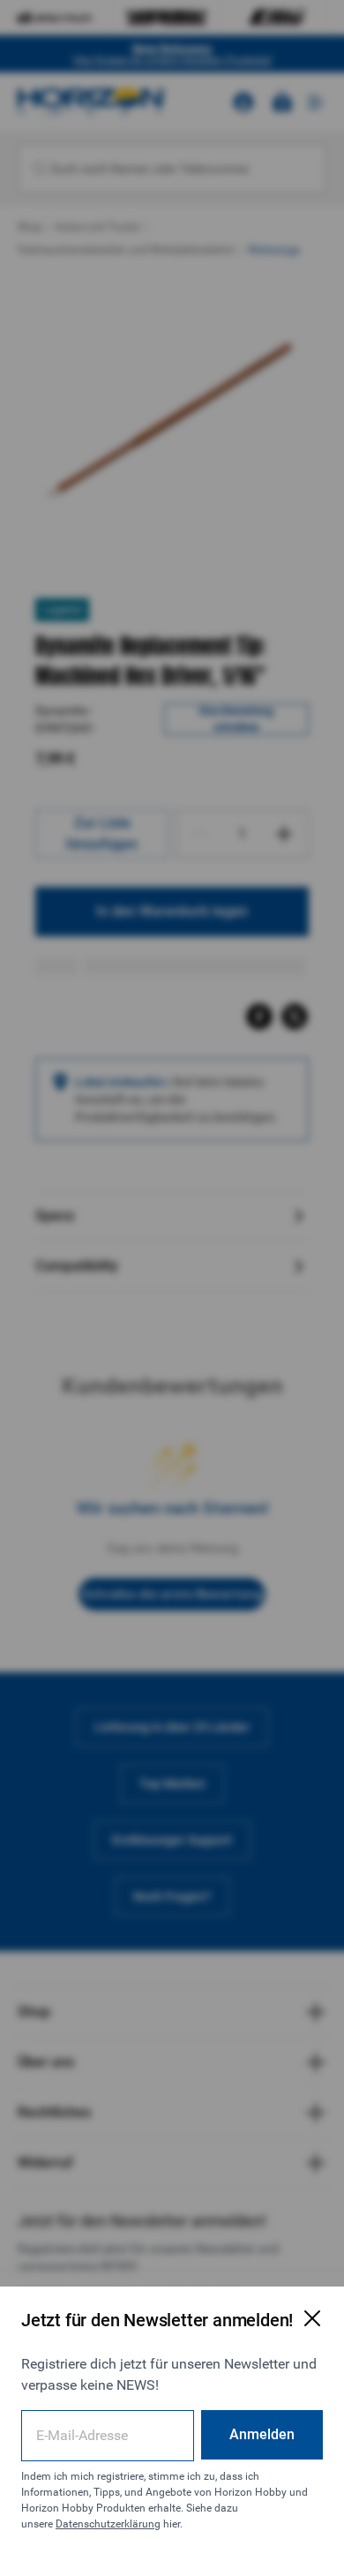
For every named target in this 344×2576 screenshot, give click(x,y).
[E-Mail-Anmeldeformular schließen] (312, 2318)
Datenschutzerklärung (108, 2524)
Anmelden (262, 2434)
